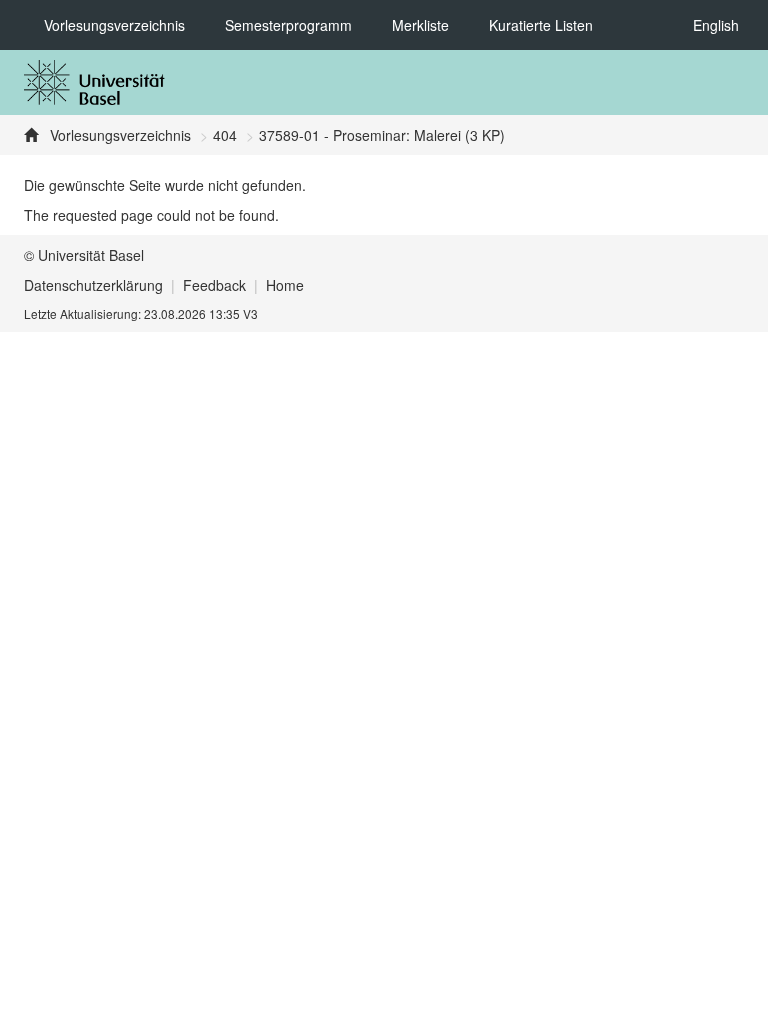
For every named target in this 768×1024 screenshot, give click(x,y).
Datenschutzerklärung (93, 285)
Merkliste (420, 25)
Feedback (214, 285)
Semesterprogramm (288, 25)
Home (285, 285)
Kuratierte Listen (541, 25)
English (716, 25)
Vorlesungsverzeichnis (114, 25)
